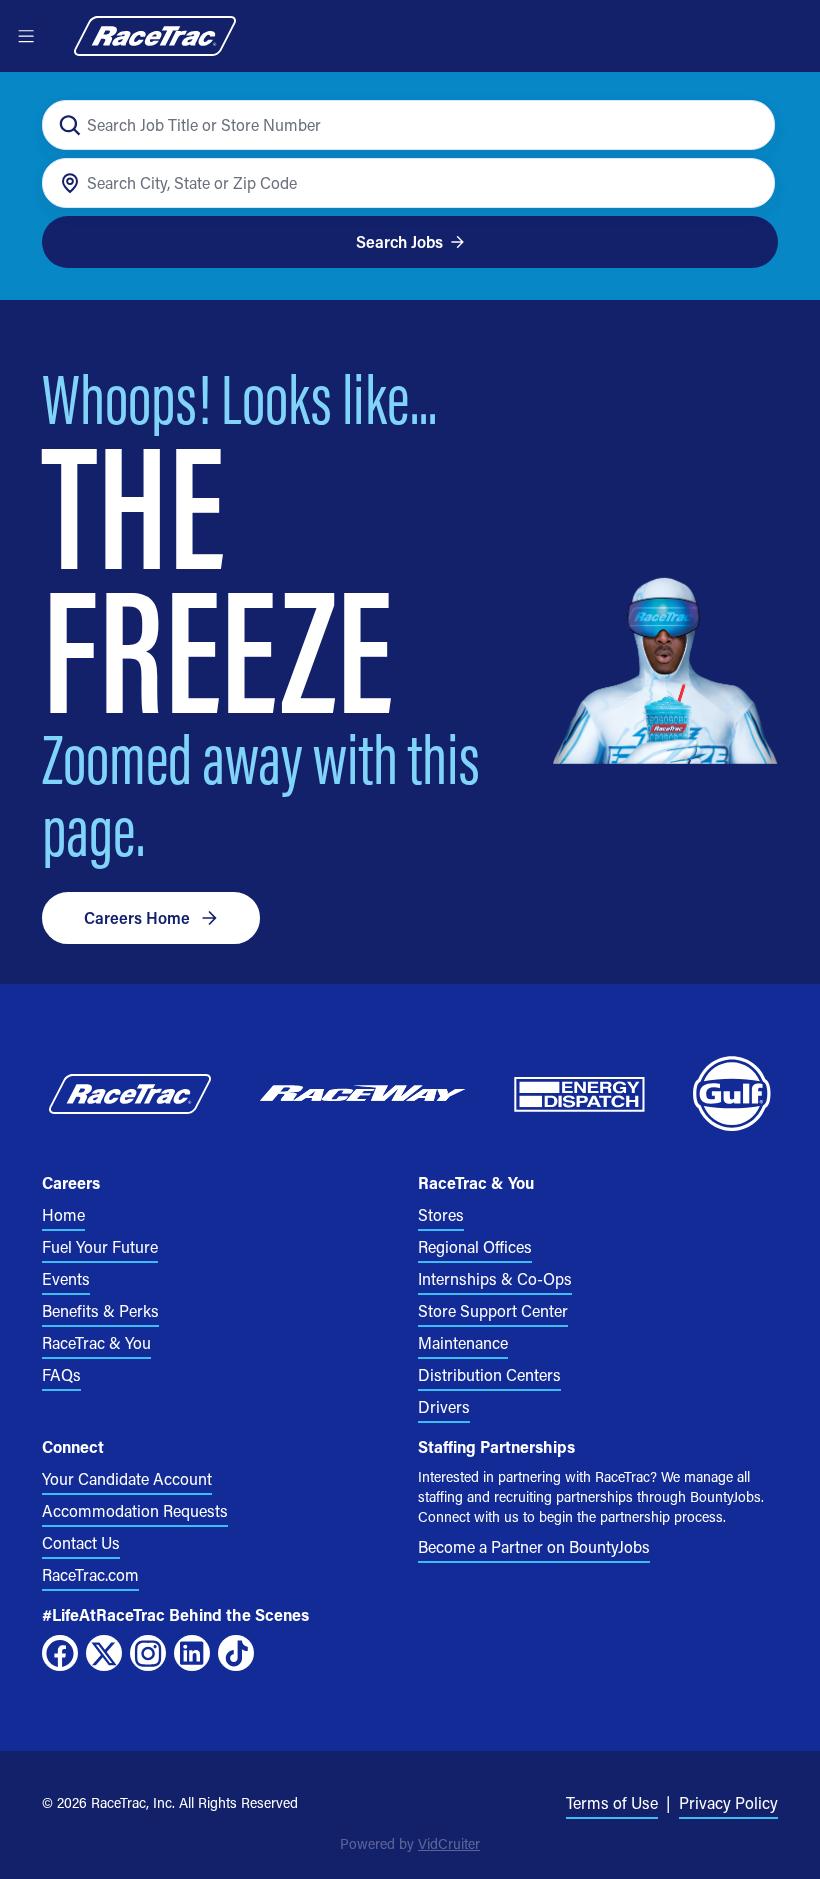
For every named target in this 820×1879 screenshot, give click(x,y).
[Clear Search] (748, 125)
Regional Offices (475, 1246)
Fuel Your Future (100, 1246)
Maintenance (463, 1342)
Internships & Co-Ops (495, 1278)
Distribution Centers (489, 1374)
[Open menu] (26, 36)
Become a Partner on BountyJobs (534, 1546)
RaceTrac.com (90, 1574)
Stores (441, 1214)
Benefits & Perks (100, 1310)
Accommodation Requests (135, 1510)
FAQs (61, 1374)
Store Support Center (493, 1310)
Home (63, 1214)
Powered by (410, 1843)
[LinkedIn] (192, 1653)
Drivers (444, 1406)
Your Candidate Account (127, 1478)
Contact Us (81, 1542)
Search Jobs (399, 241)
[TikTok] (236, 1653)
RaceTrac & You (96, 1342)
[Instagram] (148, 1653)
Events (66, 1278)
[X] (104, 1653)
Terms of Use (612, 1802)
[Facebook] (60, 1653)
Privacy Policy (728, 1802)
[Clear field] (748, 183)
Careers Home (137, 917)
